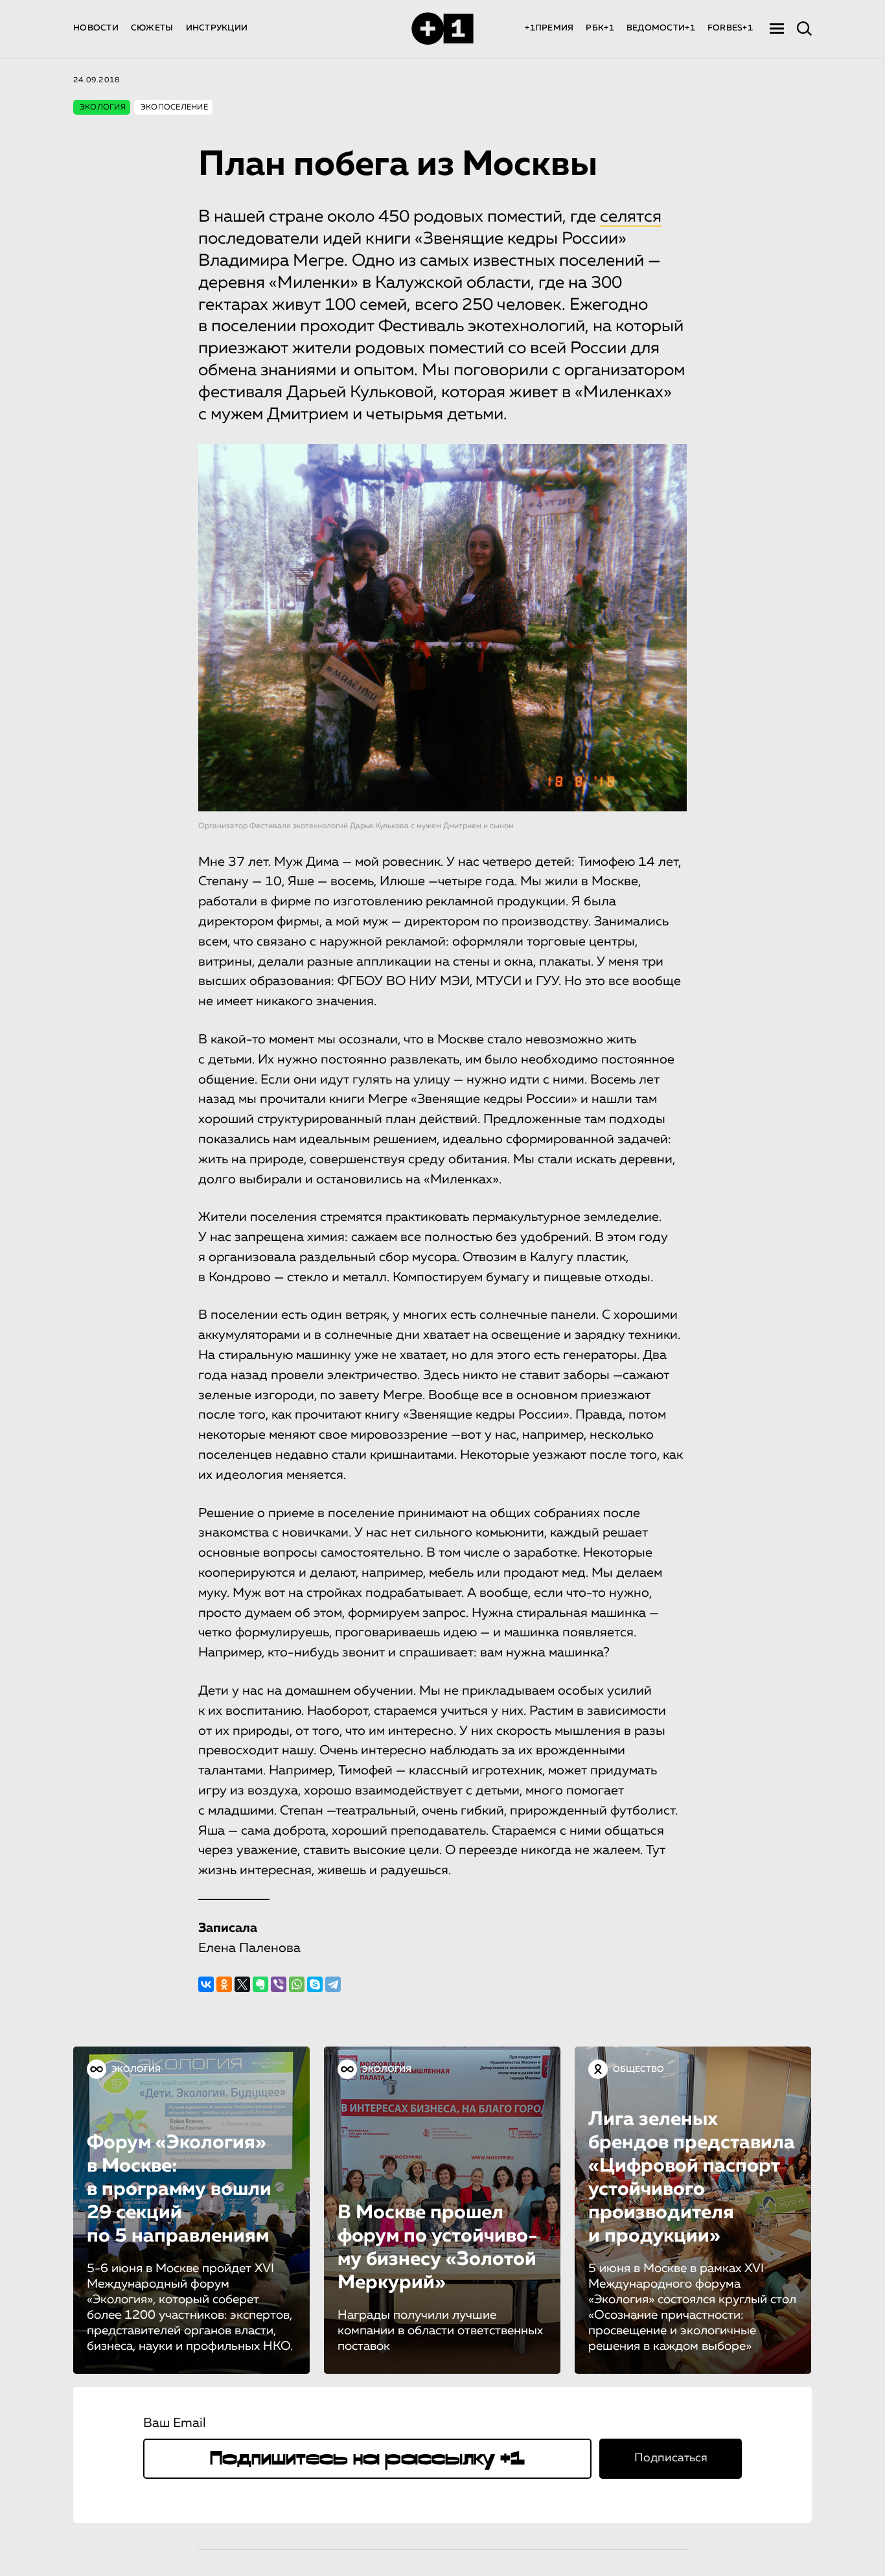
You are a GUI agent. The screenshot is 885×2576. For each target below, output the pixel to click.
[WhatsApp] (297, 1984)
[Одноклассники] (224, 1984)
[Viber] (279, 1984)
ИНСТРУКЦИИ (217, 28)
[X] (242, 1984)
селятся (631, 217)
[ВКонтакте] (206, 1984)
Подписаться (671, 2458)
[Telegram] (333, 1984)
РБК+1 (600, 28)
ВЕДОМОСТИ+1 (661, 28)
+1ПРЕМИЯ (549, 28)
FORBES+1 (730, 28)
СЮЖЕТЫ (152, 28)
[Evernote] (260, 1984)
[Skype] (315, 1984)
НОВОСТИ (96, 28)
